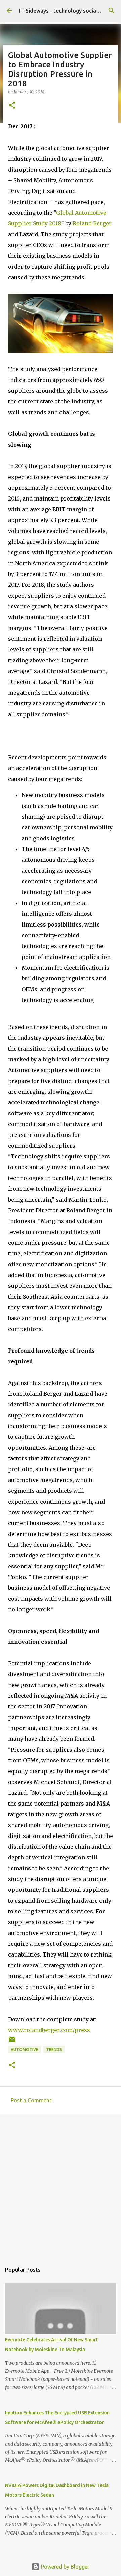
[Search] (112, 11)
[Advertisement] (61, 2185)
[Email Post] (12, 2042)
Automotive (25, 2049)
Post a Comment (31, 2100)
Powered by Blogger (65, 2567)
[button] (12, 106)
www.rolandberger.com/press (49, 2030)
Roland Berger (92, 223)
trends (54, 2049)
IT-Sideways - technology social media (67, 11)
